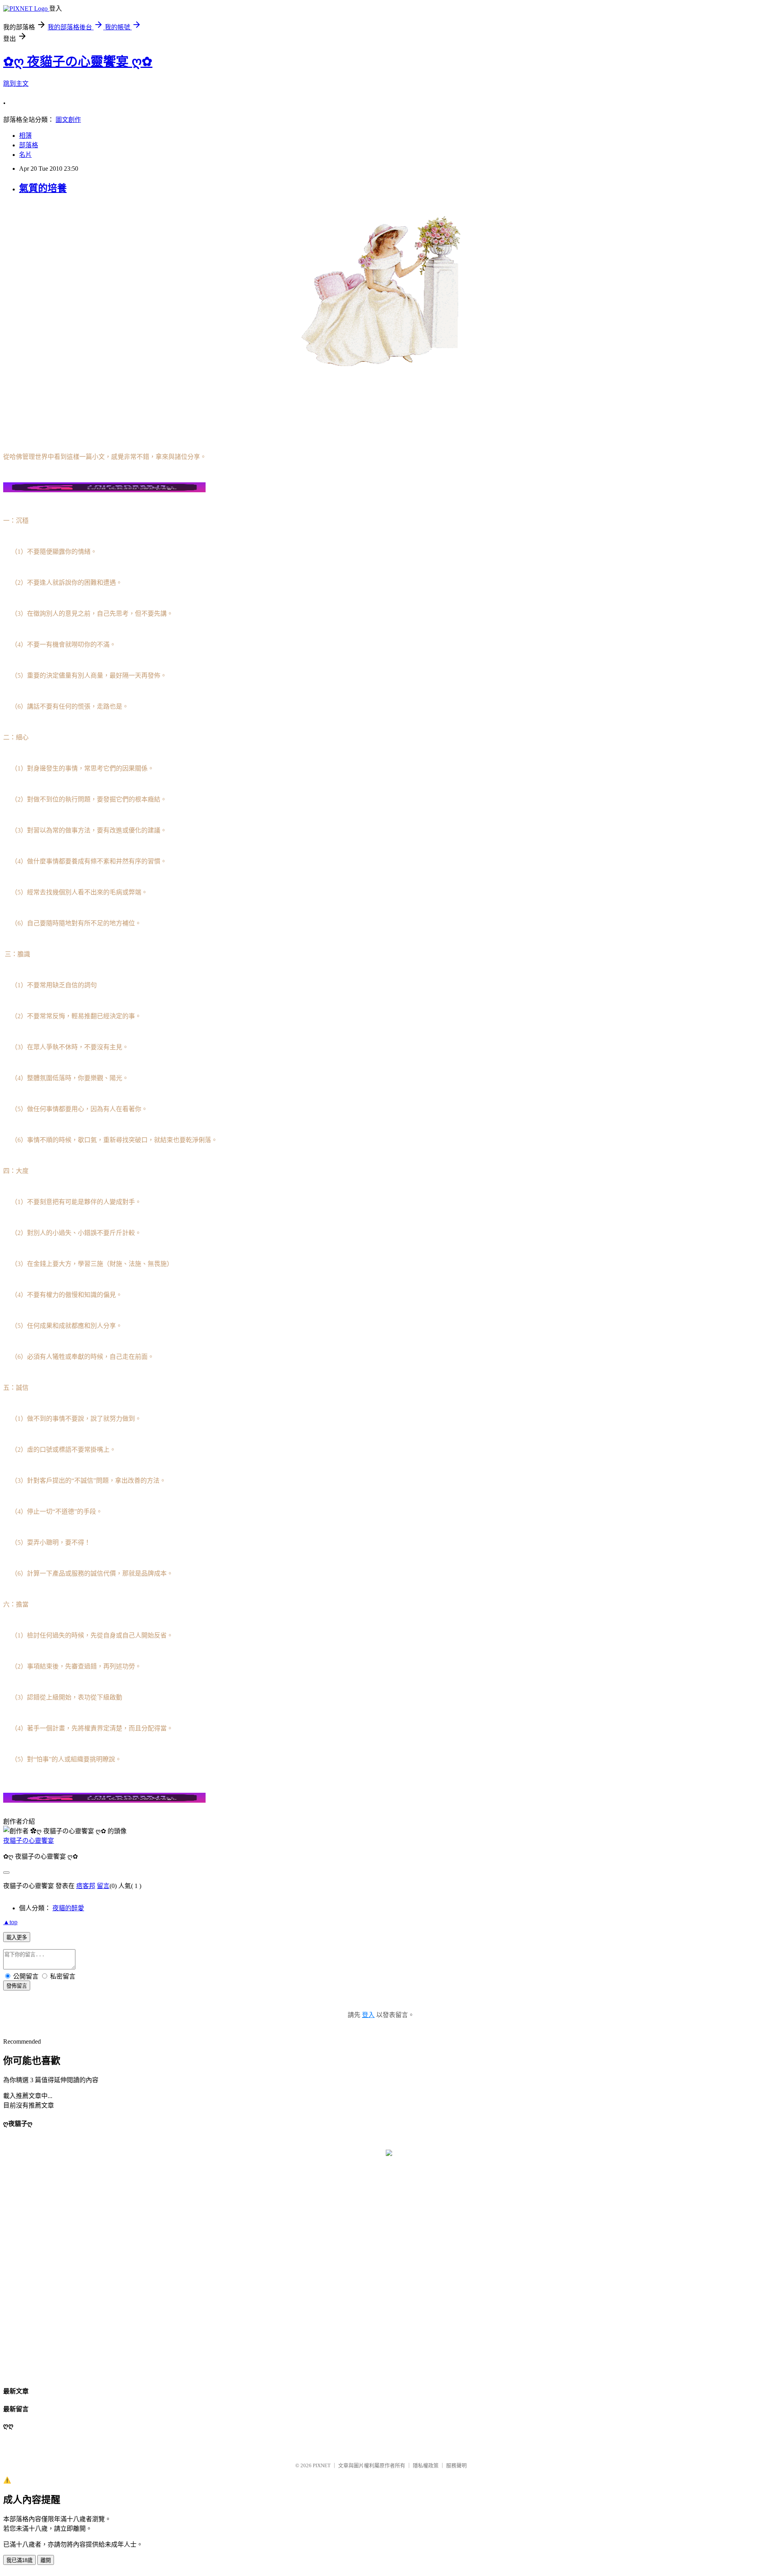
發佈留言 (17, 1986)
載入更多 (17, 1937)
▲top (10, 1922)
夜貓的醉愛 (68, 1908)
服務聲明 (456, 2465)
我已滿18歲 (19, 2560)
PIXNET (322, 2465)
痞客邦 (86, 1886)
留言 (103, 1886)
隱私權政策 (426, 2465)
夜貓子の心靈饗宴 (29, 1841)
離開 (46, 2560)
